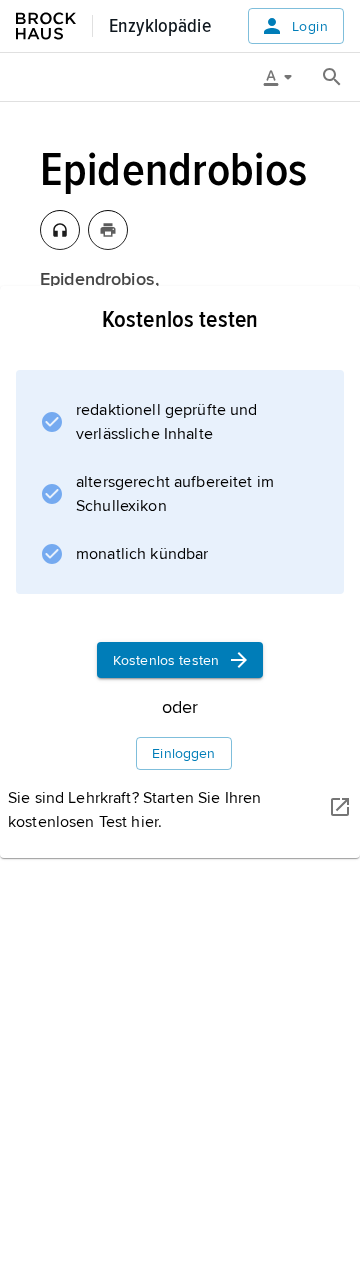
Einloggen (183, 753)
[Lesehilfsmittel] (285, 77)
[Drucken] (108, 230)
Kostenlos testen (166, 660)
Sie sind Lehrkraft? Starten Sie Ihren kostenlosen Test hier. (134, 810)
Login (310, 26)
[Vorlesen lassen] (60, 230)
